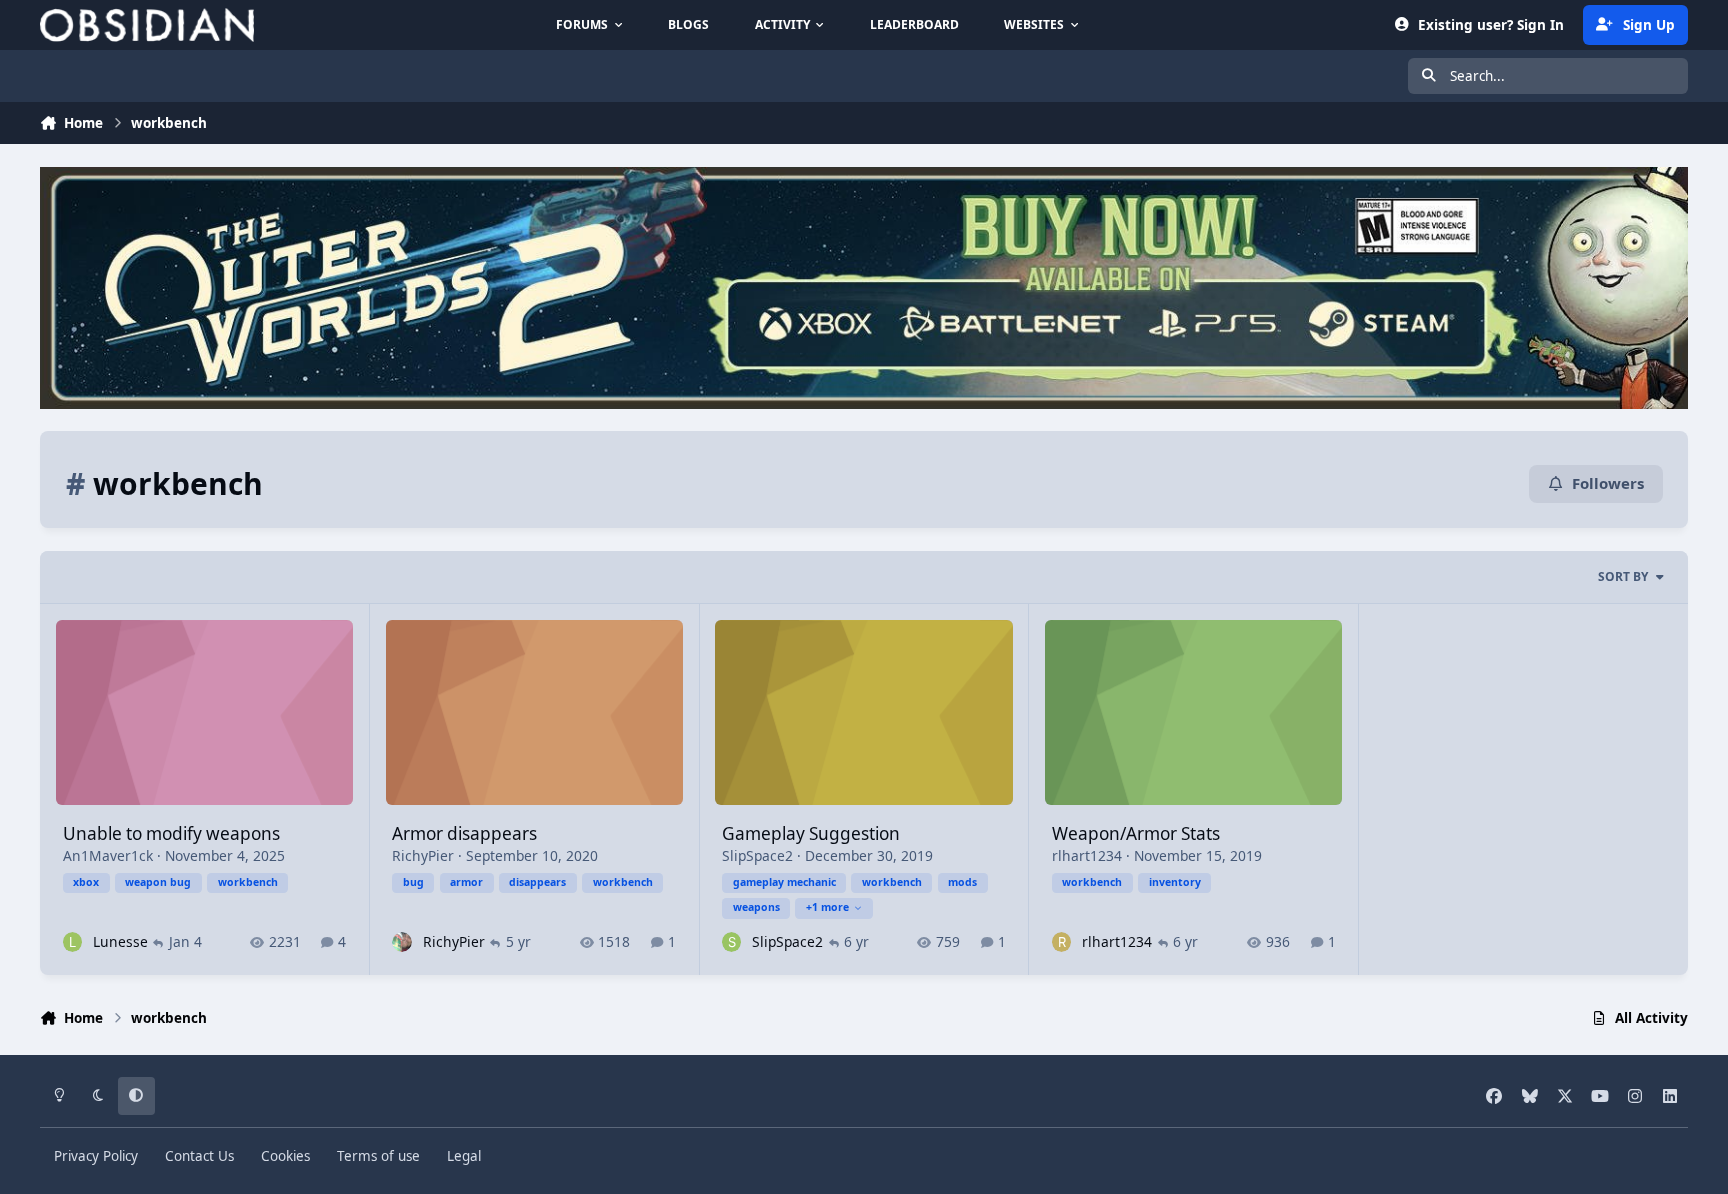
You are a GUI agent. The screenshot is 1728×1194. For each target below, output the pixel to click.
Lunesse (120, 941)
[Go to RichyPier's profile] (401, 941)
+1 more (827, 907)
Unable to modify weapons (171, 833)
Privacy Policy (96, 1156)
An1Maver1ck (108, 855)
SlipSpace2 (757, 855)
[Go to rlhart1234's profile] (1061, 941)
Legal (464, 1156)
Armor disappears (464, 833)
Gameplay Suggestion (811, 833)
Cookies (285, 1156)
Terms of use (378, 1156)
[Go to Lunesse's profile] (72, 941)
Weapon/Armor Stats (1136, 833)
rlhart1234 (1087, 855)
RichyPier (423, 855)
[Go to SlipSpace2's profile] (731, 941)
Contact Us (199, 1156)
